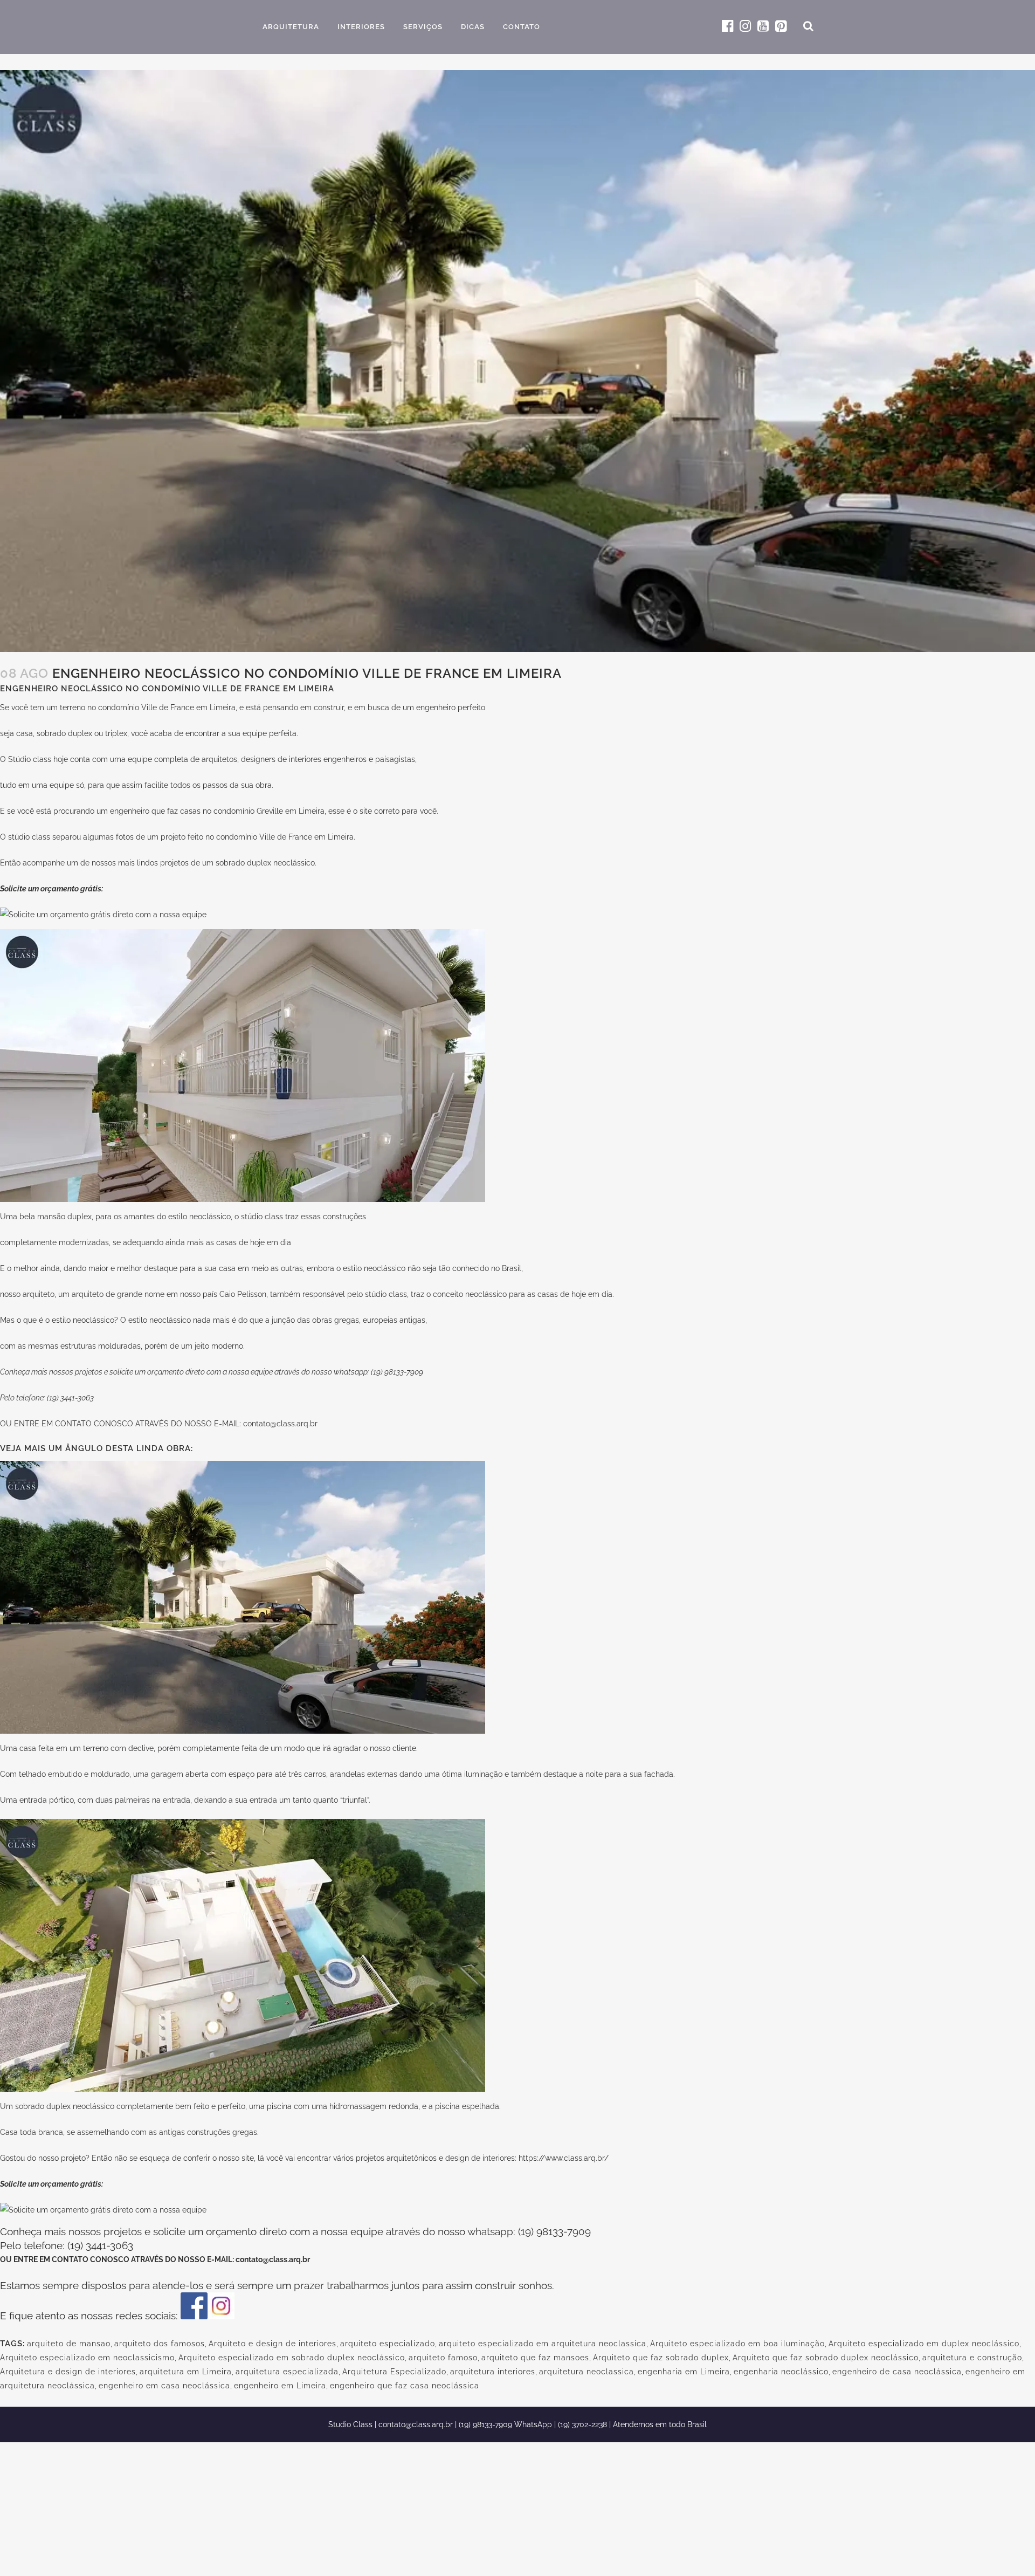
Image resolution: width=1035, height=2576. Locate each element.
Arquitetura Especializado (394, 2372)
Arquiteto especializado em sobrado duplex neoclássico (292, 2358)
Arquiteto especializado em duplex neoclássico (924, 2344)
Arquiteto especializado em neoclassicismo (87, 2358)
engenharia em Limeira (684, 2372)
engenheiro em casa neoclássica (164, 2386)
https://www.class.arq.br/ (564, 2158)
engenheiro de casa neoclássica (897, 2372)
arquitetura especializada (287, 2372)
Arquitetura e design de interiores (68, 2372)
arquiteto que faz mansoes (535, 2358)
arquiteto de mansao (69, 2344)
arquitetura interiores (493, 2372)
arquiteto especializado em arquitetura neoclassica (543, 2344)
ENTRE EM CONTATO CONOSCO (75, 1424)
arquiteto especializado (388, 2344)
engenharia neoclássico (781, 2372)
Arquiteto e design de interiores (272, 2344)
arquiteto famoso (443, 2358)
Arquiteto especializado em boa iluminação (737, 2344)
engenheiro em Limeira (280, 2386)
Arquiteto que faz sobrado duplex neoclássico (826, 2358)
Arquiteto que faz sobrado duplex (661, 2358)
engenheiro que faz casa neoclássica (405, 2386)
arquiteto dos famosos (160, 2344)
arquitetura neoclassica (586, 2372)
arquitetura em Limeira (186, 2372)
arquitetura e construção (972, 2358)
